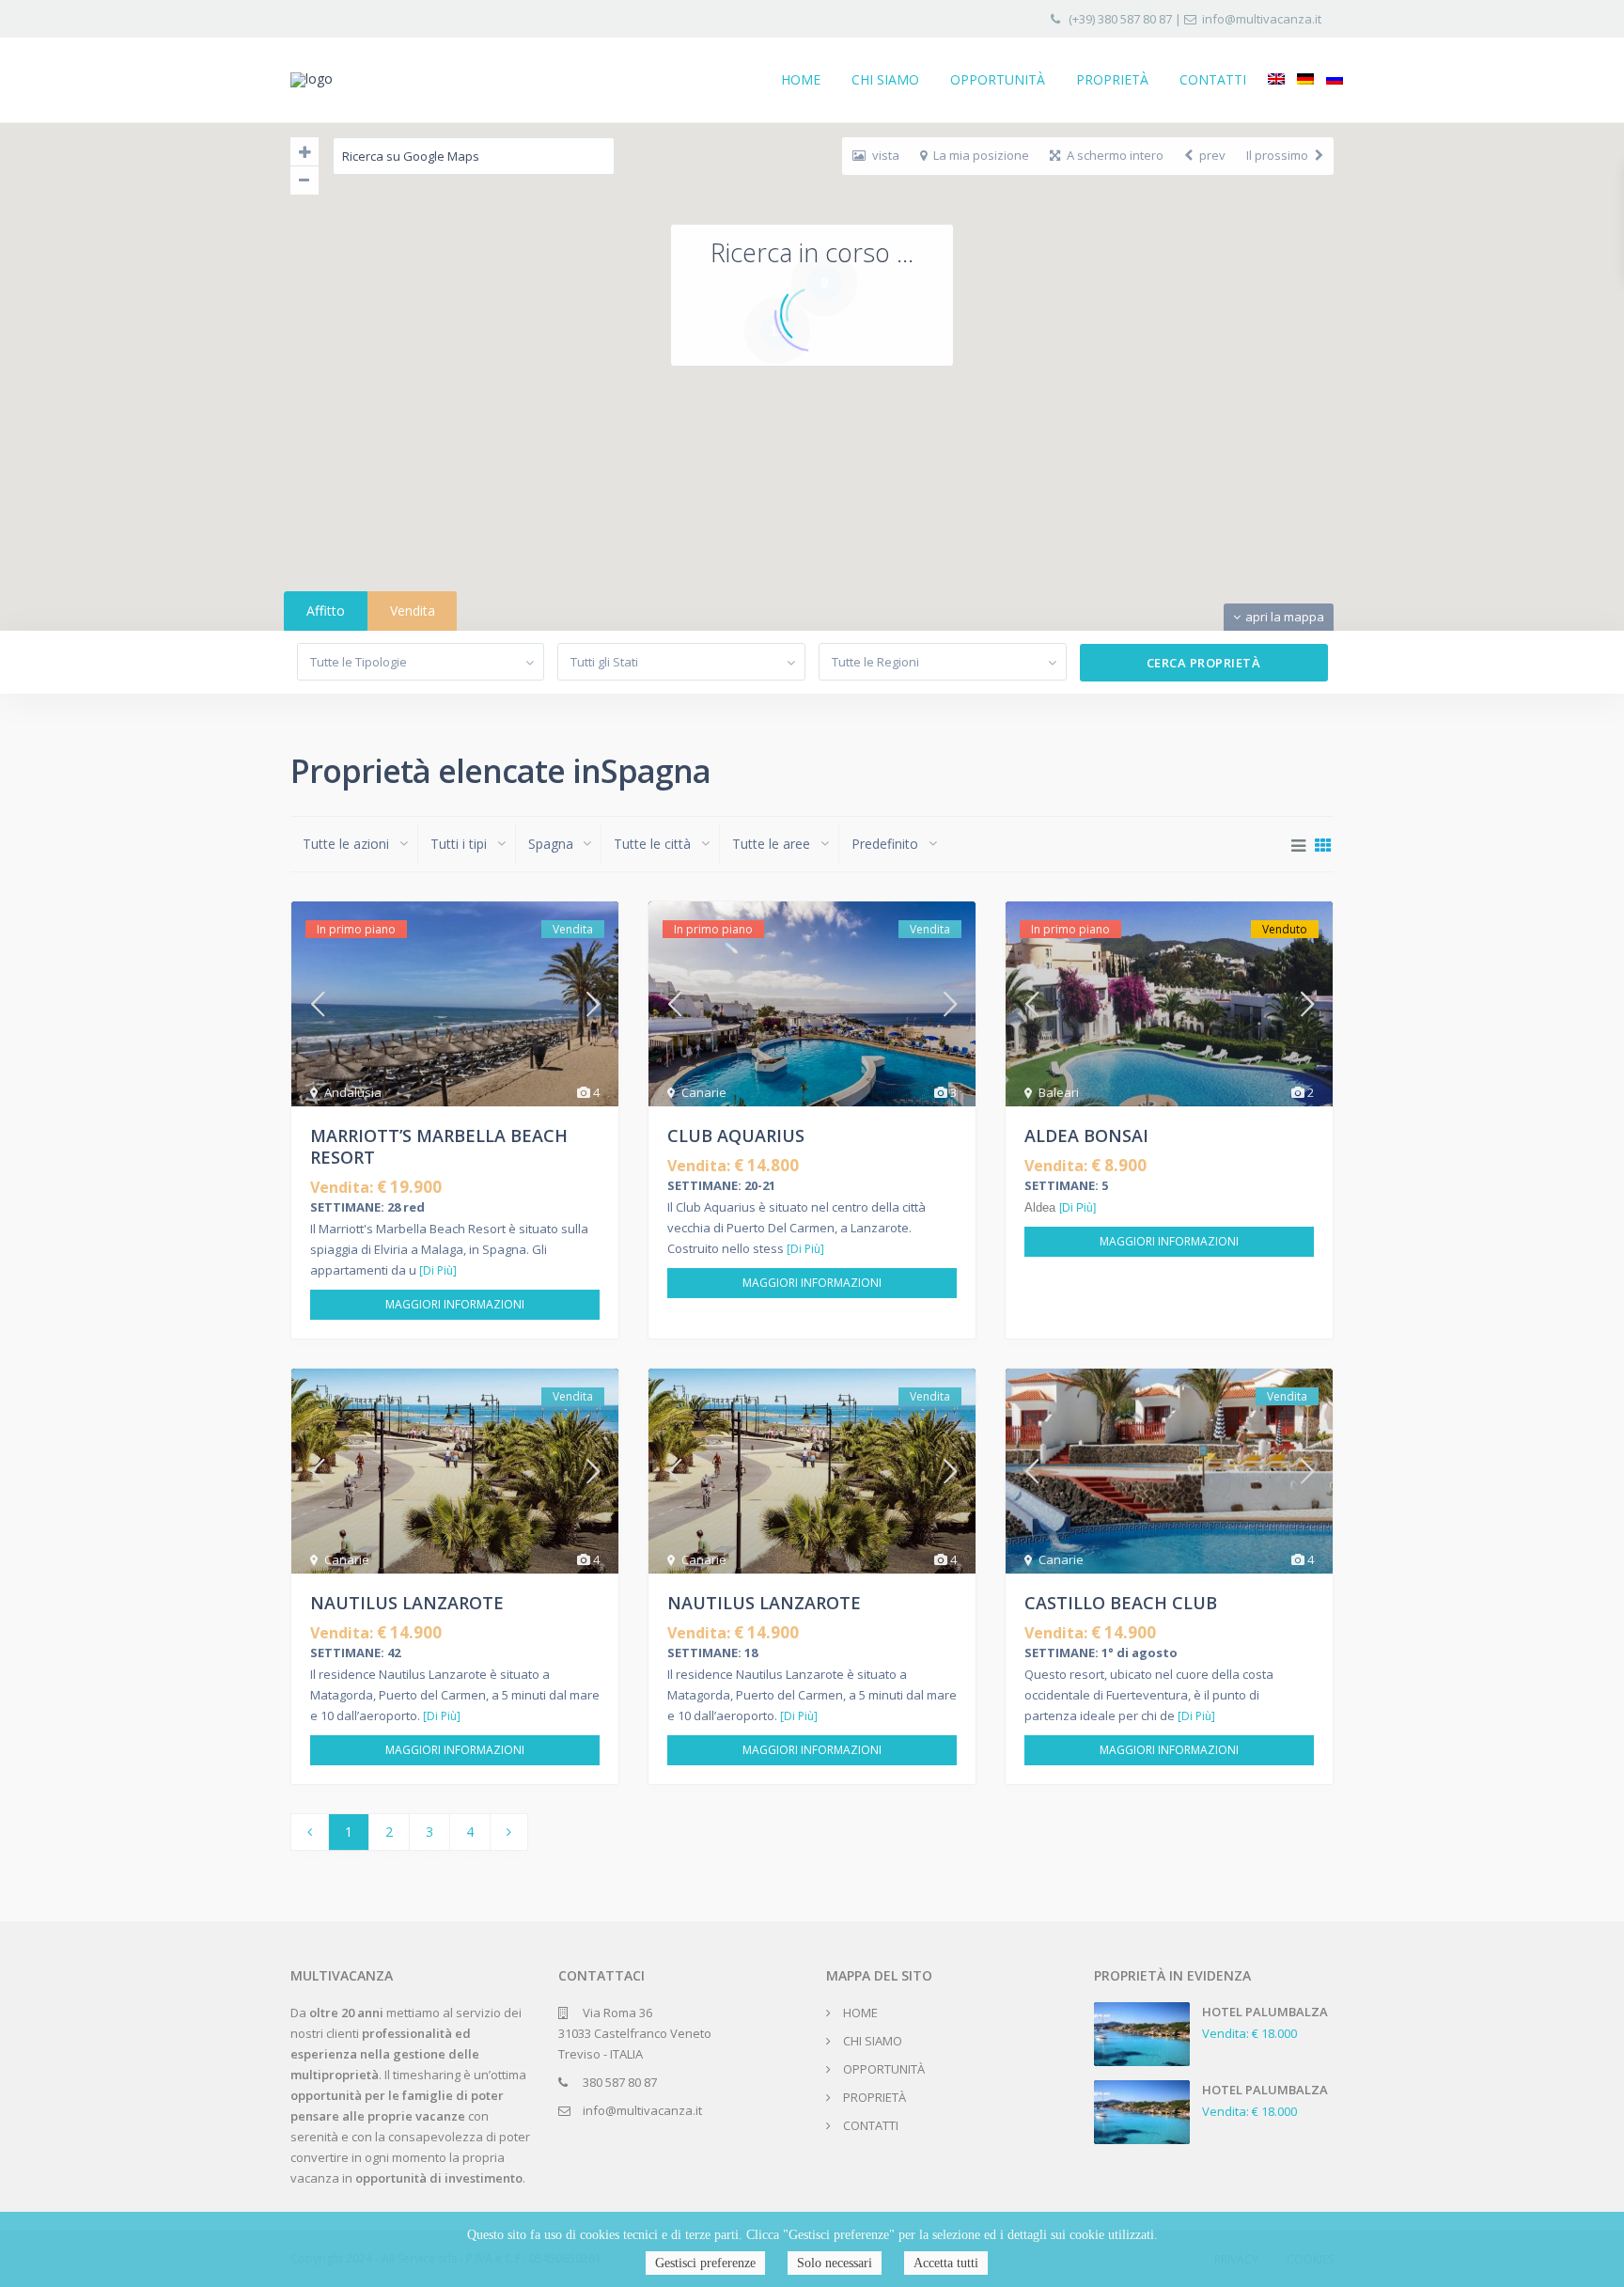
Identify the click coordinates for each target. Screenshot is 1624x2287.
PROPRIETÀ (1112, 79)
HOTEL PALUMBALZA (1265, 2012)
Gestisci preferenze (705, 2263)
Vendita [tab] (413, 611)
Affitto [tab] (326, 611)
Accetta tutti (946, 2263)
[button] (855, 469)
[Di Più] (438, 1270)
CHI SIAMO (885, 79)
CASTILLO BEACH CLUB (1121, 1603)
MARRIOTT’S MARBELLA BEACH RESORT (439, 1146)
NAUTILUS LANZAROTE (407, 1603)
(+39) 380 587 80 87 (1120, 19)
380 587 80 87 (620, 2082)
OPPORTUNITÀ (998, 79)
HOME (801, 79)
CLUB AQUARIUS (736, 1136)
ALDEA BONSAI (1086, 1136)
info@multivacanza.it (1262, 19)
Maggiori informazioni (455, 1304)
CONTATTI (1213, 79)
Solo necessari (835, 2263)
